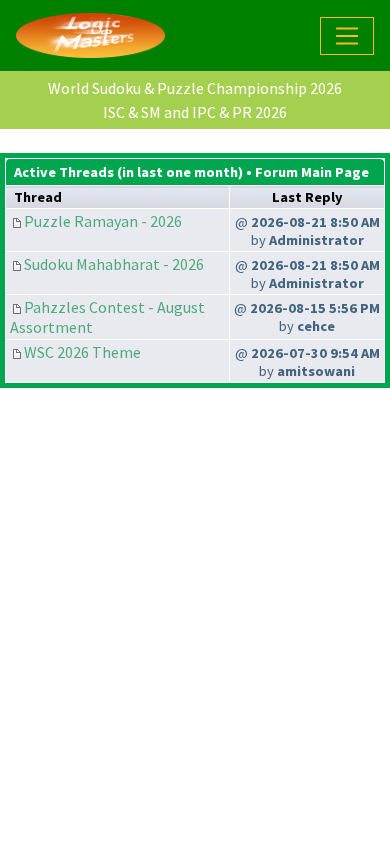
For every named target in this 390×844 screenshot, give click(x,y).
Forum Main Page (312, 172)
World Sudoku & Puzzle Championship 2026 (195, 88)
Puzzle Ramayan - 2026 (103, 221)
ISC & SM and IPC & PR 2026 (195, 112)
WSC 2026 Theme (82, 352)
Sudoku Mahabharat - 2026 (114, 264)
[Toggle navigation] (347, 36)
